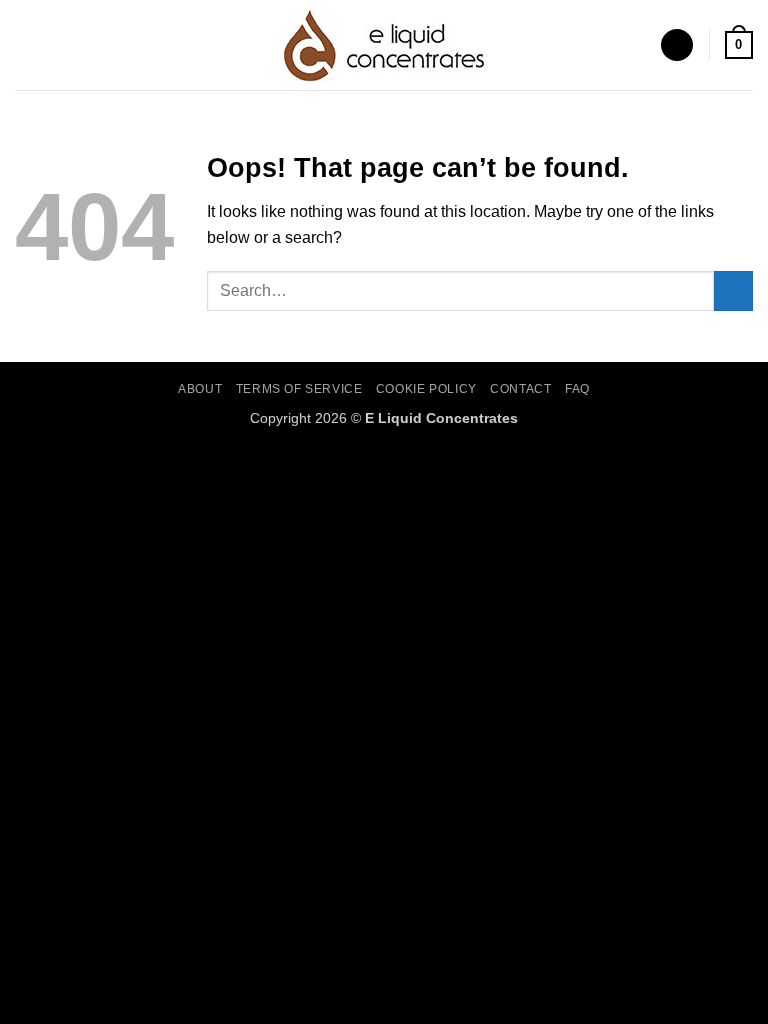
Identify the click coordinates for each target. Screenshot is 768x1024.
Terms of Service (299, 389)
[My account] (677, 45)
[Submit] (733, 290)
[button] (27, 44)
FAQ (577, 389)
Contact (520, 389)
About (200, 389)
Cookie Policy (426, 389)
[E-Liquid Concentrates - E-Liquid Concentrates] (384, 45)
